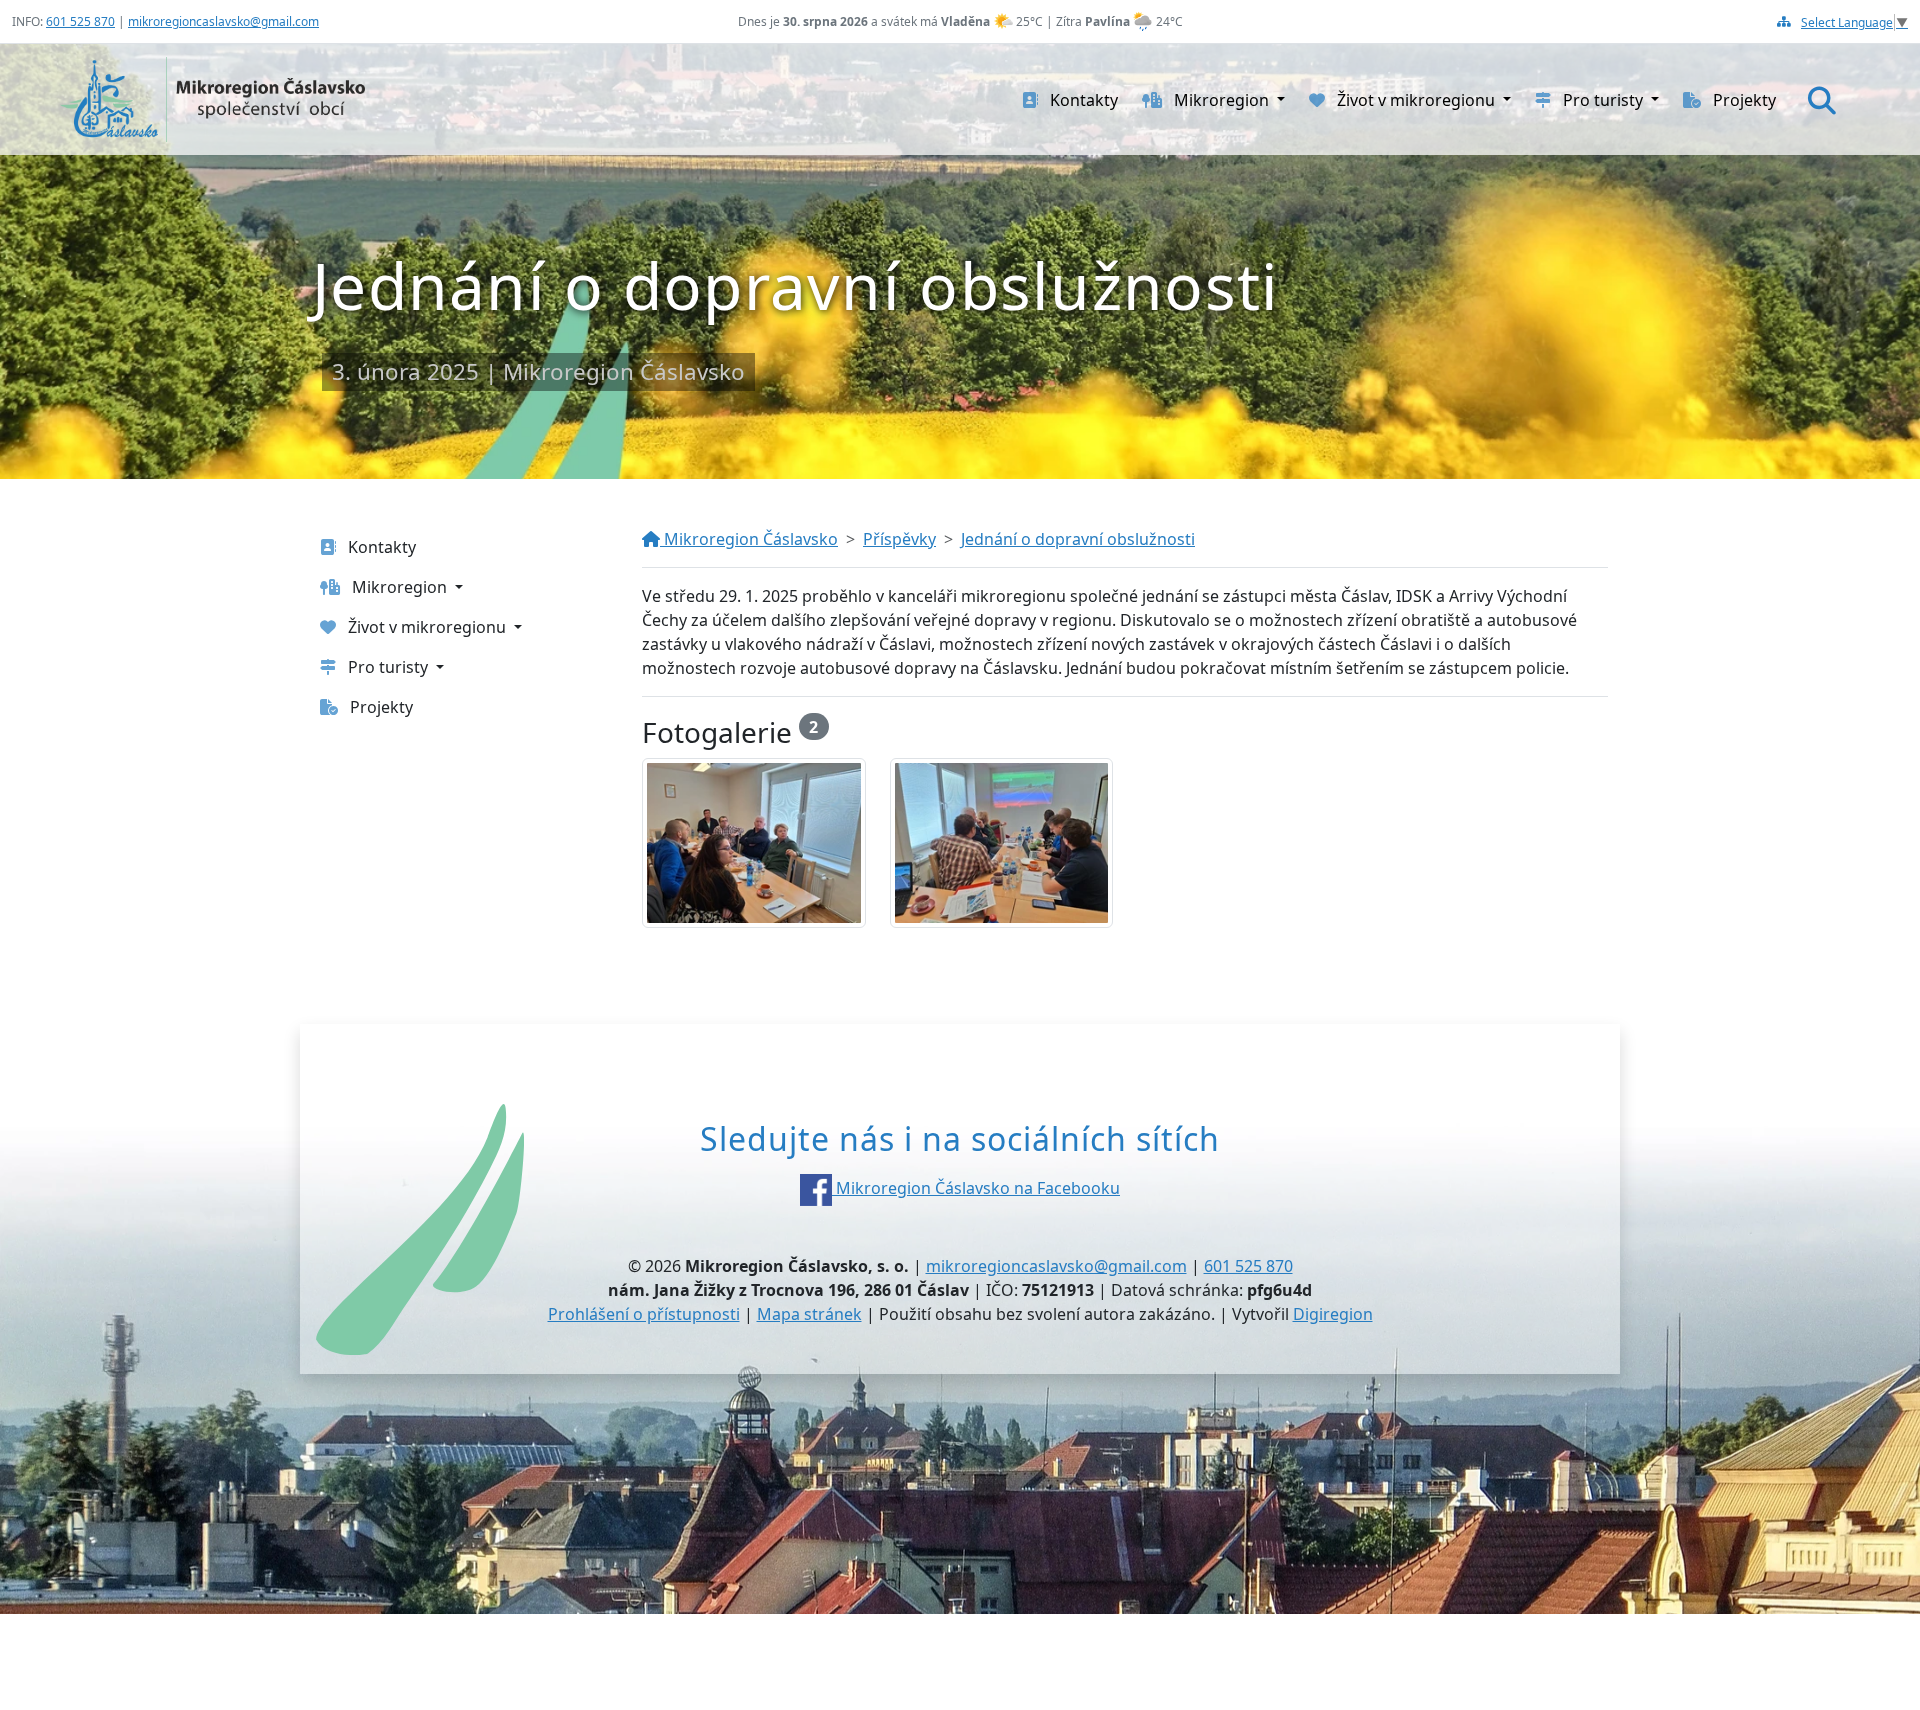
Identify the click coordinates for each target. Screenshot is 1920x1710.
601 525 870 (80, 21)
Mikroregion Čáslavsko (749, 539)
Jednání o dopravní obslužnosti (1078, 539)
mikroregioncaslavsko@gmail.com (223, 21)
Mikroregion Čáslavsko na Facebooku (976, 1188)
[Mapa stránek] (1784, 21)
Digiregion (1333, 1314)
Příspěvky (899, 539)
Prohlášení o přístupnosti (644, 1314)
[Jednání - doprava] (754, 843)
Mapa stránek (809, 1314)
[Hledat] (1822, 100)
